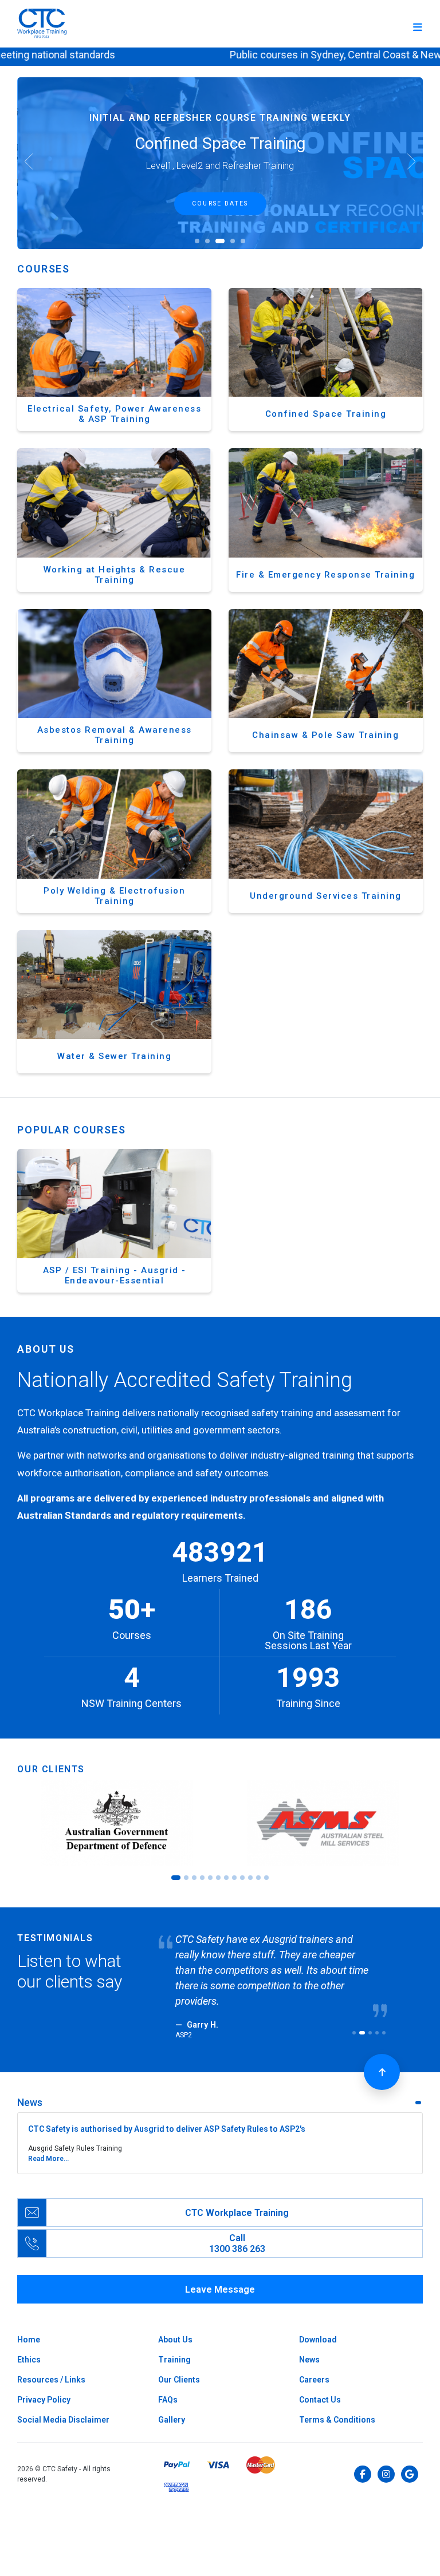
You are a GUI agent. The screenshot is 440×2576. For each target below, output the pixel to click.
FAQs (168, 2384)
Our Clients (179, 2364)
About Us (175, 2324)
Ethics (29, 2344)
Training (174, 2344)
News (309, 2344)
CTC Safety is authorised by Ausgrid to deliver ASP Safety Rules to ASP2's (167, 2113)
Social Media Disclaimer (63, 2404)
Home (29, 2324)
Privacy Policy (44, 2384)
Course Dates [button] (220, 204)
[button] (197, 241)
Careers (314, 2364)
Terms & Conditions (337, 2404)
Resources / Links (51, 2364)
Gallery (172, 2404)
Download (318, 2324)
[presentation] (29, 163)
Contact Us (320, 2384)
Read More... (48, 2143)
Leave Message (220, 2274)
